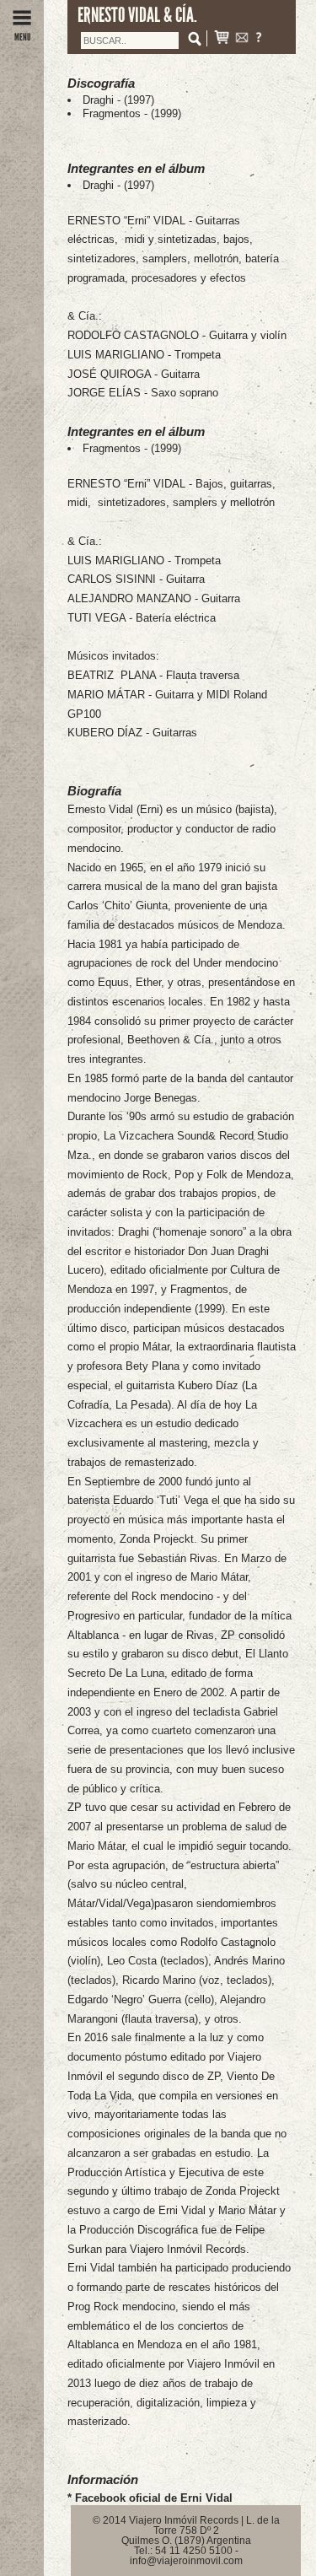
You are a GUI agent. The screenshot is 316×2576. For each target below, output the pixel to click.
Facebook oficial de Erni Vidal (154, 2498)
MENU (22, 37)
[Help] (259, 39)
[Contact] (242, 39)
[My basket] (222, 39)
